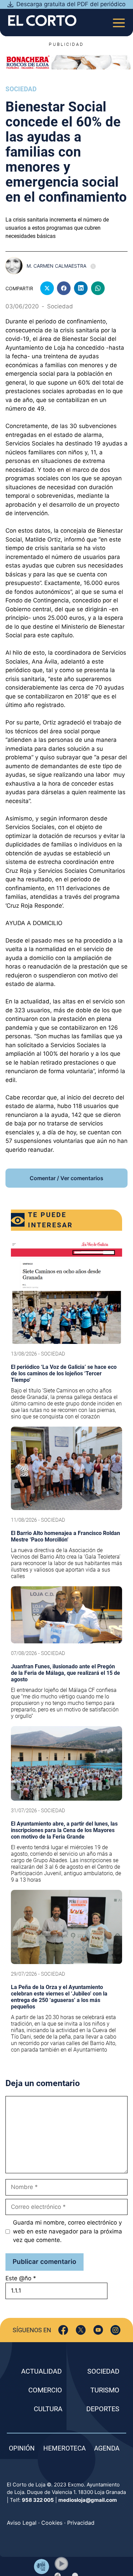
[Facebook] (63, 2330)
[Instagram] (115, 2330)
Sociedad (21, 89)
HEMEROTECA (64, 2448)
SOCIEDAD (103, 2371)
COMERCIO (45, 2390)
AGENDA (107, 2448)
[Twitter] (81, 2330)
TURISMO (105, 2390)
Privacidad (81, 2523)
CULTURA (48, 2409)
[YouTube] (98, 2330)
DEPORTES (103, 2409)
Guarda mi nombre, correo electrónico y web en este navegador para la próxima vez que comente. (68, 2231)
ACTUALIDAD (41, 2371)
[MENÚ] (119, 21)
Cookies (52, 2523)
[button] (61, 2564)
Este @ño (21, 2278)
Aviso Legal (22, 2523)
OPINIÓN (22, 2448)
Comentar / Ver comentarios (66, 1178)
